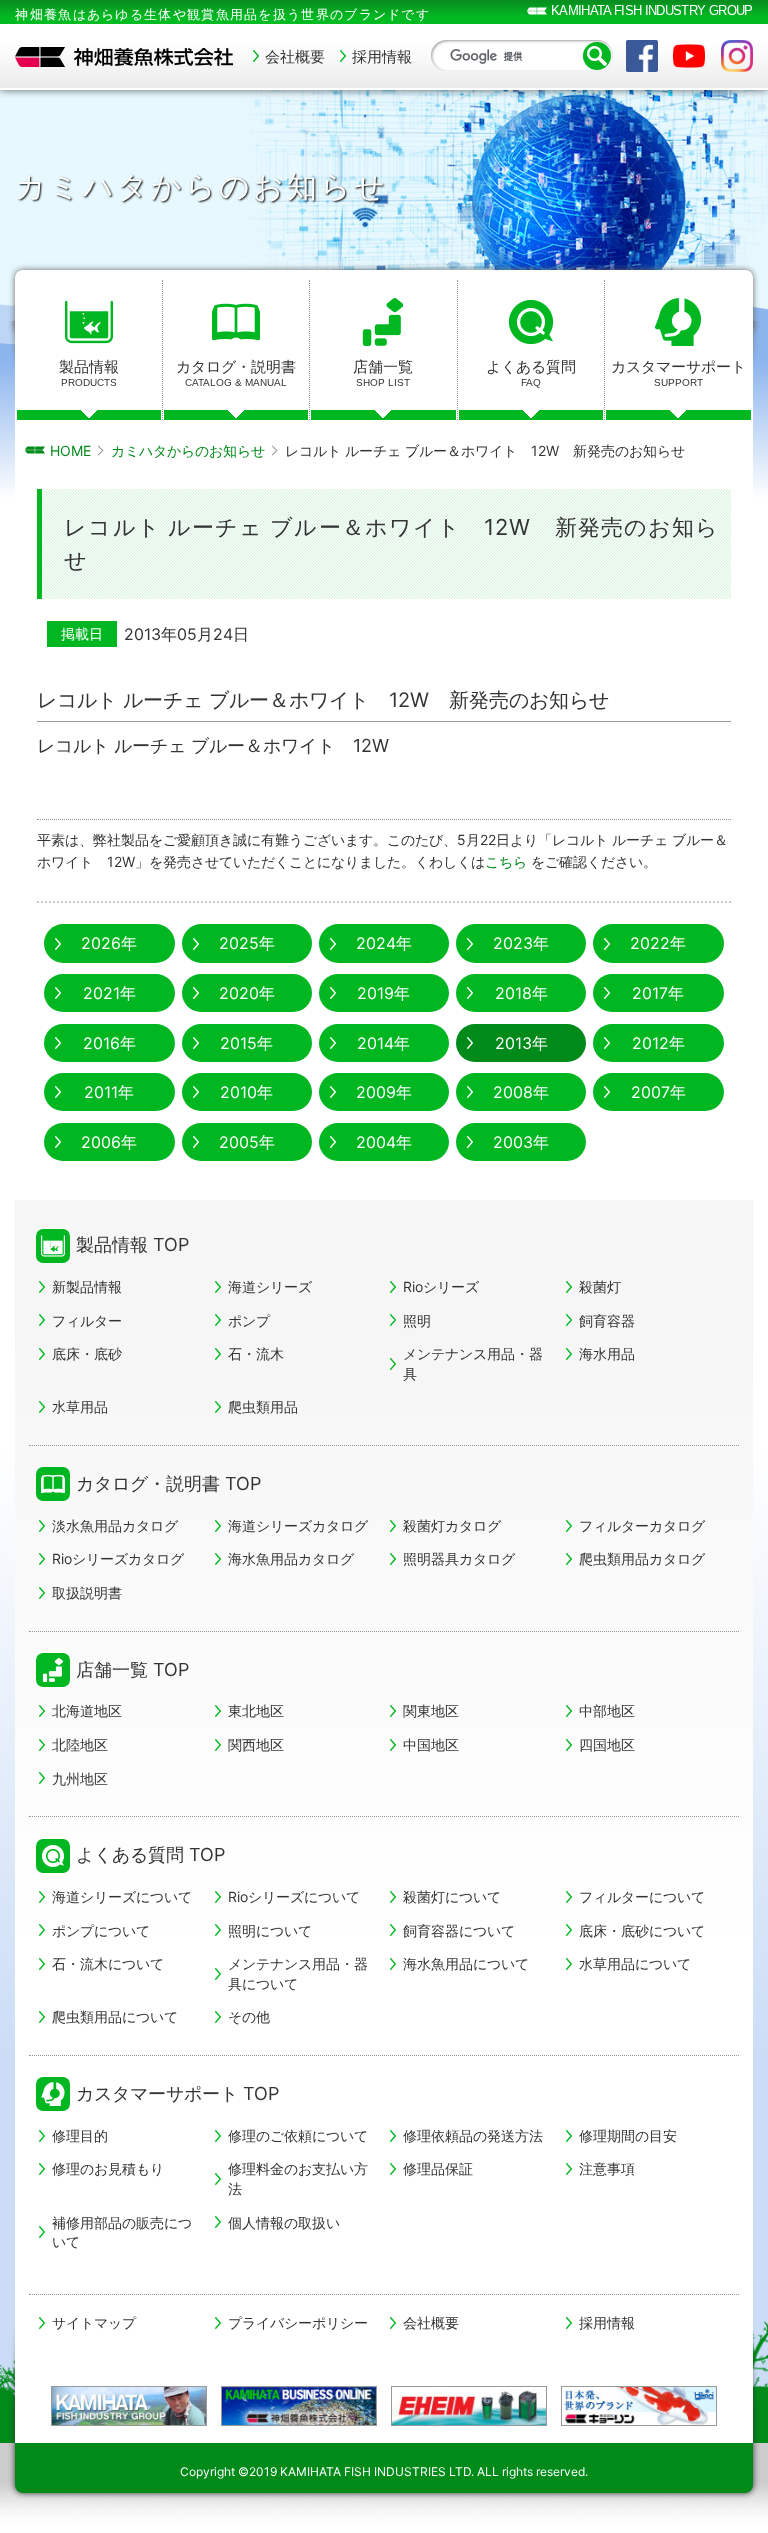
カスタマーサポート (678, 372)
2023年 (521, 943)
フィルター (87, 1320)
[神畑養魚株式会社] (125, 57)
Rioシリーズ (441, 1286)
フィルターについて (642, 1896)
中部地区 (607, 1710)
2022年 (658, 943)
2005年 (247, 1142)
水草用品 (80, 1406)
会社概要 (295, 56)
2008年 (521, 1092)
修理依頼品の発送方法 (473, 2135)
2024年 (384, 943)
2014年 (383, 1043)
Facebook (642, 56)
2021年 (109, 993)
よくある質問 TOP (150, 1854)
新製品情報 (87, 1286)
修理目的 (80, 2135)
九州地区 (80, 1778)
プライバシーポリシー (298, 2323)
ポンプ (249, 1320)
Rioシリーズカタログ (118, 1558)
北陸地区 (80, 1744)
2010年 (246, 1092)
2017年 (658, 993)
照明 (417, 1320)
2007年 (658, 1092)
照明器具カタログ (459, 1558)
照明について (270, 1930)
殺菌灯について (452, 1896)
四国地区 (607, 1744)
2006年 (109, 1142)
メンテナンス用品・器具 (473, 1363)
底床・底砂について (642, 1930)
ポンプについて (101, 1930)
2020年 (247, 993)
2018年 (521, 993)
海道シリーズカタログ (298, 1525)
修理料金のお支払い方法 (298, 2178)
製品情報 (89, 372)
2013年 (521, 1043)
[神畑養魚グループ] (129, 2406)
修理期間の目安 (628, 2135)
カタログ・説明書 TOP (168, 1483)
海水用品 (607, 1353)
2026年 (109, 943)
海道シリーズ (270, 1286)
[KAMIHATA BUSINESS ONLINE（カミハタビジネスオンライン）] (299, 2406)
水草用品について (635, 1963)
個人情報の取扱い (284, 2222)
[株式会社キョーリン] (639, 2406)
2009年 (384, 1092)
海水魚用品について (466, 1963)
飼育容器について (459, 1930)
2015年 (246, 1043)
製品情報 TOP (132, 1244)
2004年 (384, 1142)
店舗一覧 (383, 372)
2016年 (109, 1043)
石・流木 (256, 1353)
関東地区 (431, 1710)
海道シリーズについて (122, 1896)
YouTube (689, 56)
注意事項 (607, 2168)
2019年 (383, 993)
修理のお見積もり (108, 2168)
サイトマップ (94, 2323)
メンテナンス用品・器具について (298, 1973)
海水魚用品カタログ (291, 1558)
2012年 (658, 1043)
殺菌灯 (600, 1286)
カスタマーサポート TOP (177, 2093)
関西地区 (256, 1744)
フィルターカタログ (642, 1525)
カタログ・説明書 (236, 372)
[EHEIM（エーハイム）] (469, 2406)
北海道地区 (87, 1710)
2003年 (521, 1142)
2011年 (109, 1092)
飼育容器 (607, 1320)
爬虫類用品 (263, 1406)
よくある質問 (531, 372)
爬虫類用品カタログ (642, 1558)
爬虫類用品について (115, 2016)
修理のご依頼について (298, 2135)
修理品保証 (438, 2168)
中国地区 (431, 1744)
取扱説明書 (87, 1592)
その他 (249, 2016)
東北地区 (256, 1710)
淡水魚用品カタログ (115, 1525)
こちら (508, 861)
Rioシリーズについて (294, 1896)
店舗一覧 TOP (132, 1669)
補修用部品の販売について (122, 2232)
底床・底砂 (87, 1353)
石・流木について (108, 1963)
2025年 (247, 943)
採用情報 (382, 56)
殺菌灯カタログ (452, 1525)
